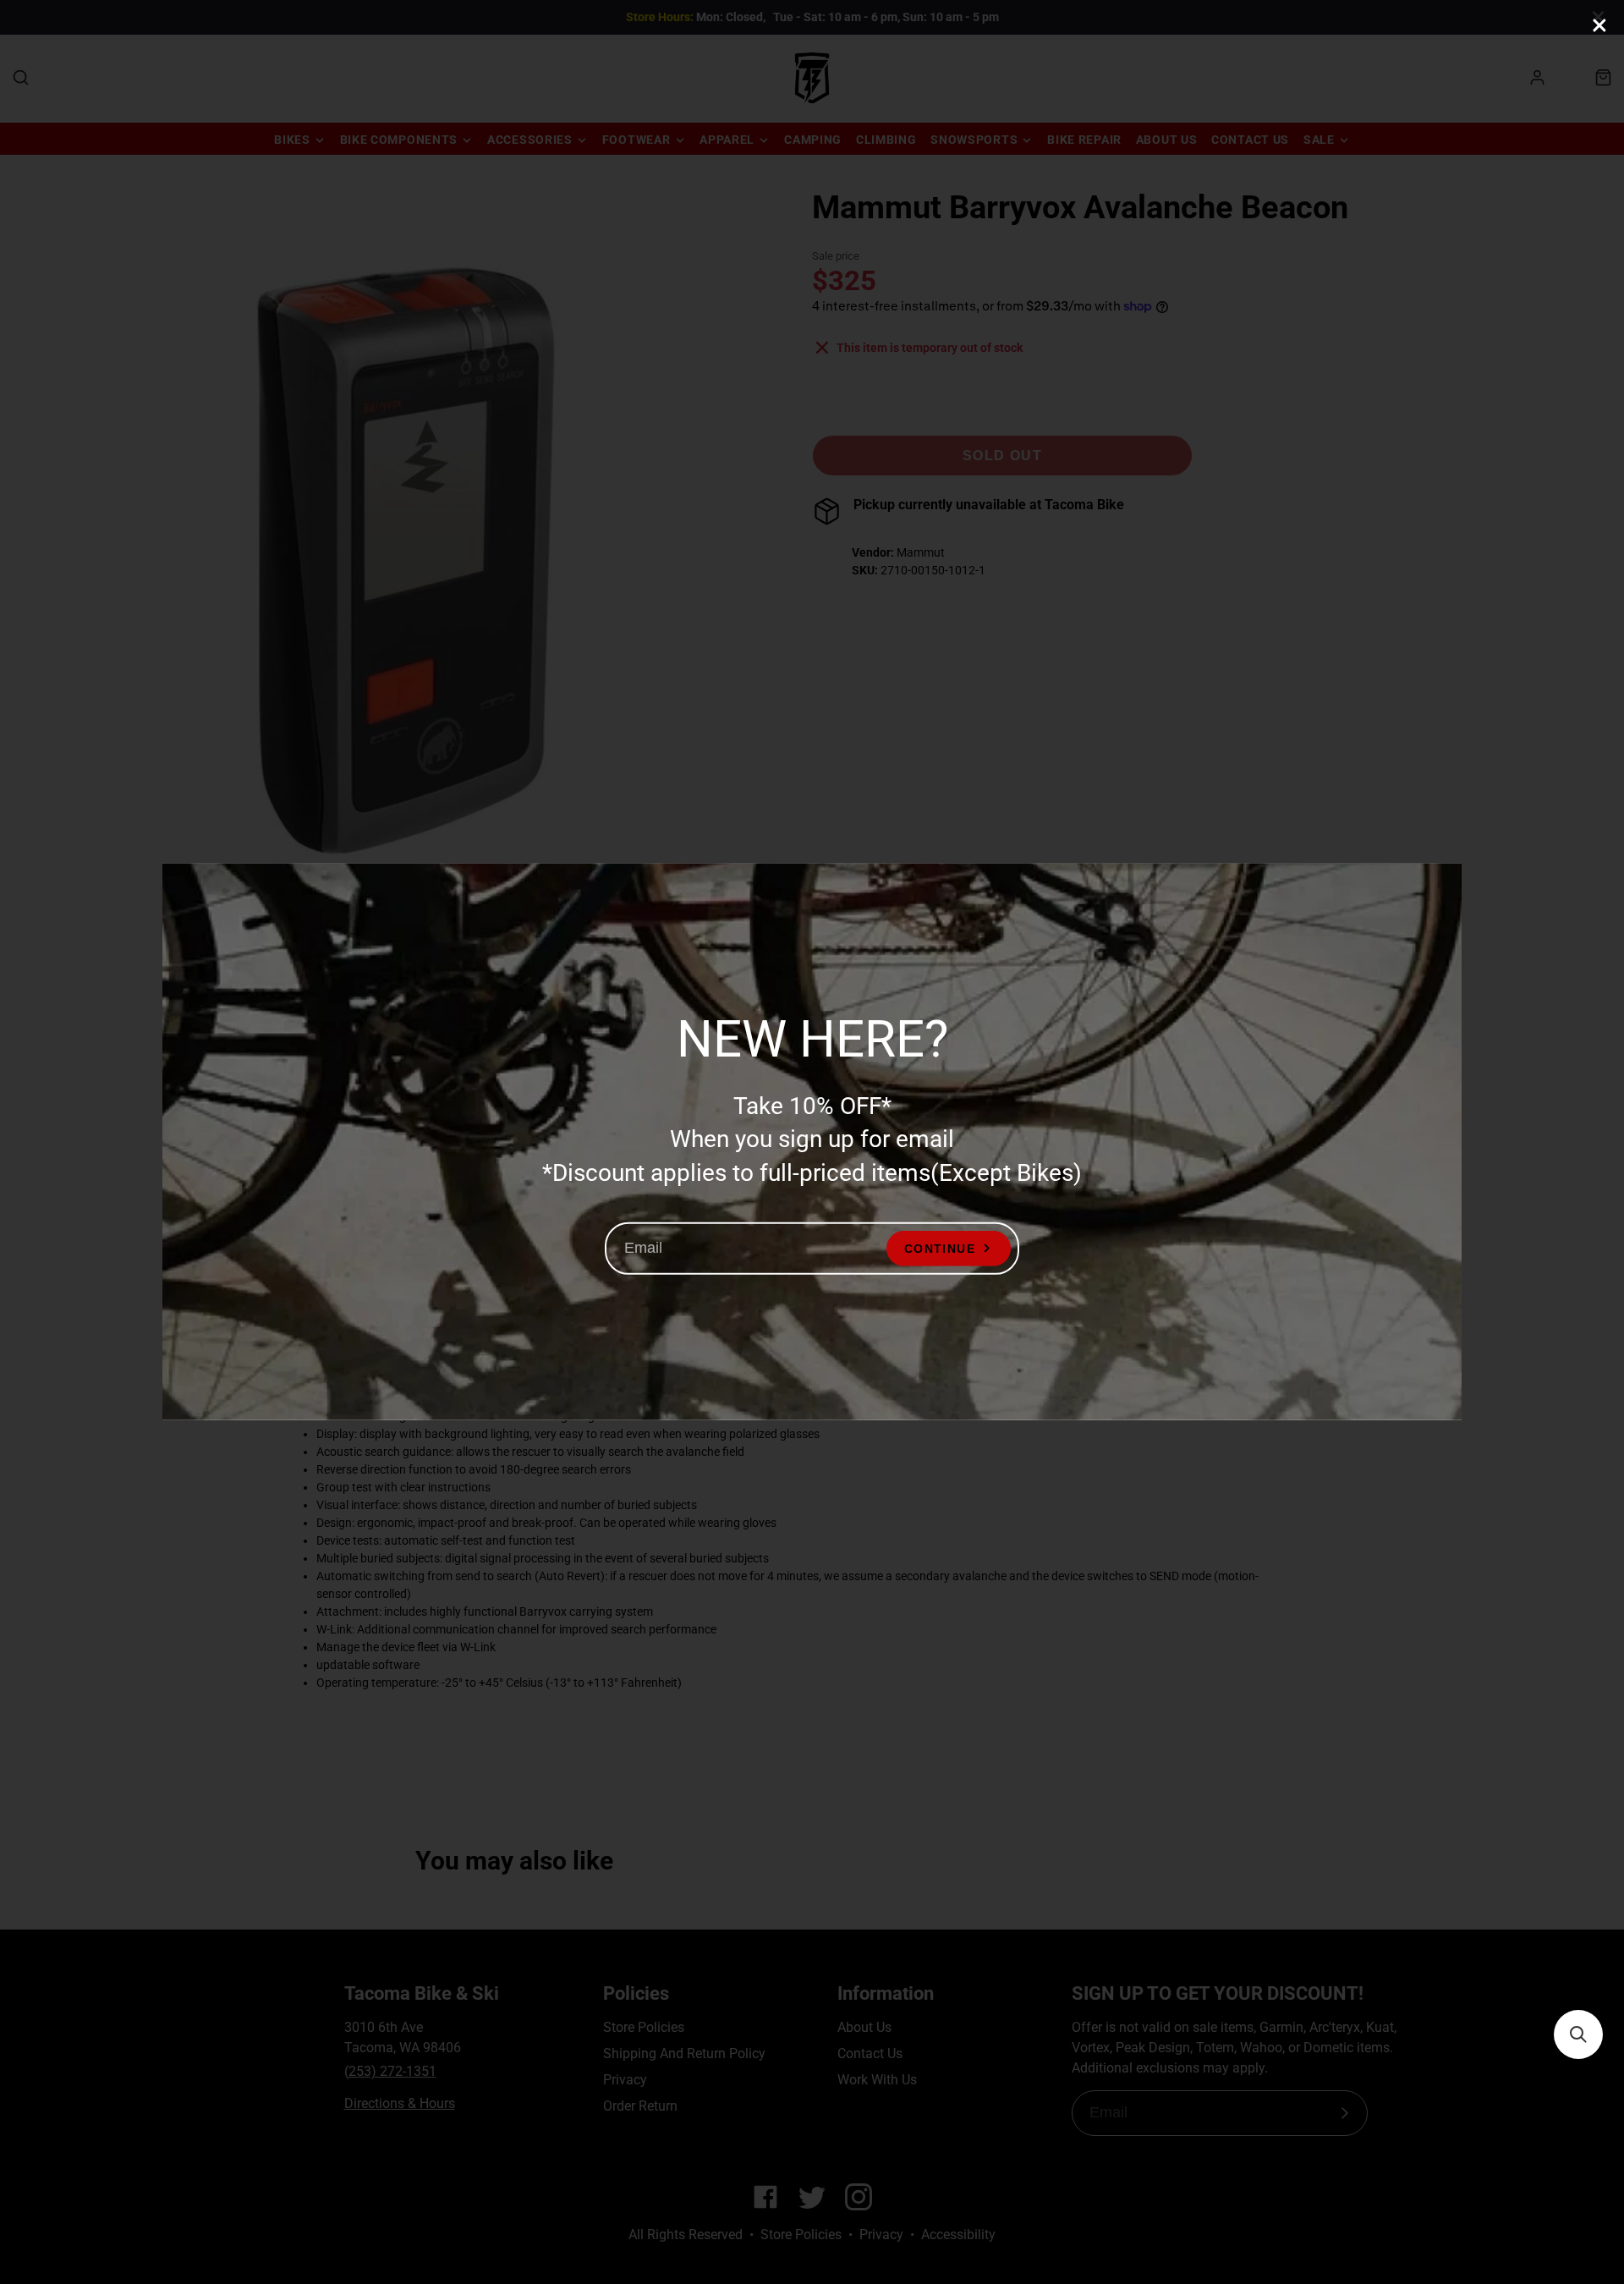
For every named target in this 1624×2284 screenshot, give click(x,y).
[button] (1578, 2034)
